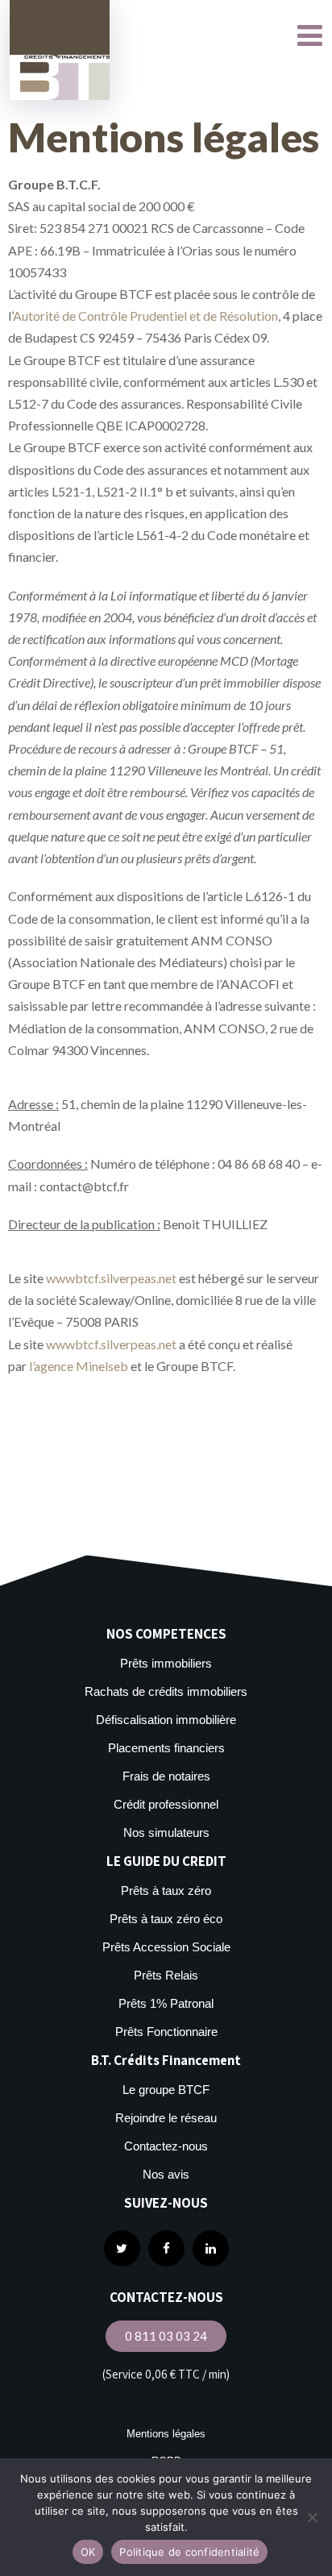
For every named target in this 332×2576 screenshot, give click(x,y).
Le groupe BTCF (166, 2090)
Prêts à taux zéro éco (166, 1919)
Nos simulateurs (166, 1832)
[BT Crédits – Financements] (60, 50)
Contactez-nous (166, 2146)
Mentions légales (166, 2434)
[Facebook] (166, 2248)
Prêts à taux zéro (166, 1890)
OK (88, 2552)
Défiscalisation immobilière (166, 1720)
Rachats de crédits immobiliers (166, 1691)
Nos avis (166, 2174)
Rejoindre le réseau (166, 2118)
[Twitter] (122, 2248)
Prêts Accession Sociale (166, 1947)
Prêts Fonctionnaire (166, 2032)
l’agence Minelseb (79, 1366)
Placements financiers (166, 1748)
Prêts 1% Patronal (166, 2003)
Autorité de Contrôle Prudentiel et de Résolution (145, 316)
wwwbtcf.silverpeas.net (111, 1278)
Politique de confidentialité (189, 2552)
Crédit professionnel (166, 1804)
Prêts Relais (166, 1975)
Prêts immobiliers (166, 1663)
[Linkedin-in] (211, 2248)
